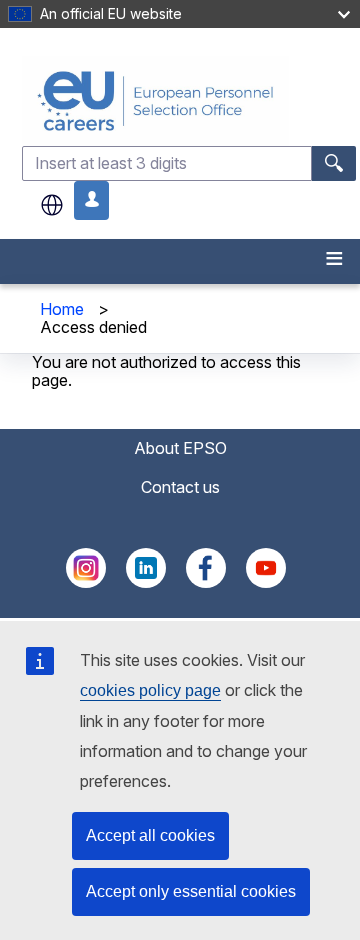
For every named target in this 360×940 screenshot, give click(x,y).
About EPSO (180, 448)
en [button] (52, 205)
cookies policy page (150, 690)
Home (62, 309)
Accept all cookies (150, 835)
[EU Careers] (189, 100)
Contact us (180, 487)
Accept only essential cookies (191, 891)
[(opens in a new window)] (86, 582)
